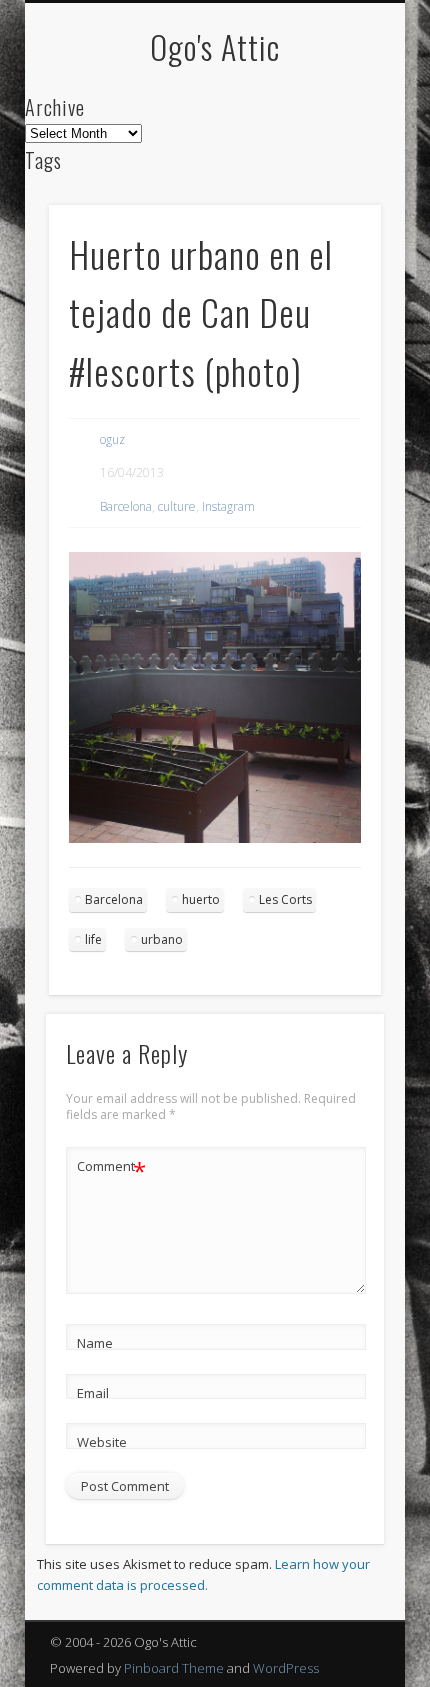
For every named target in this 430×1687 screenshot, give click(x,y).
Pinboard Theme (174, 1668)
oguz (112, 439)
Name (95, 1343)
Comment (111, 1169)
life (93, 939)
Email (93, 1393)
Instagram (228, 506)
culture (177, 506)
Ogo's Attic (215, 46)
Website (102, 1442)
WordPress (286, 1668)
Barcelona (126, 506)
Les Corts (285, 899)
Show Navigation (332, 179)
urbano (162, 939)
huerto (201, 899)
